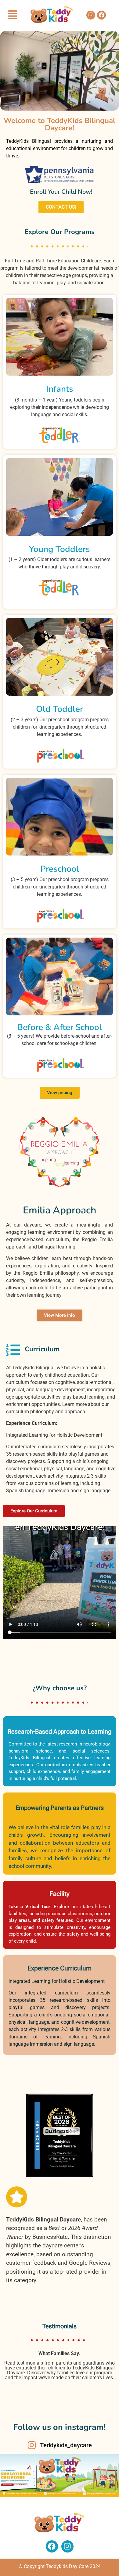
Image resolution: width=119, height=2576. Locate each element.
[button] (13, 15)
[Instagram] (91, 15)
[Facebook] (101, 15)
